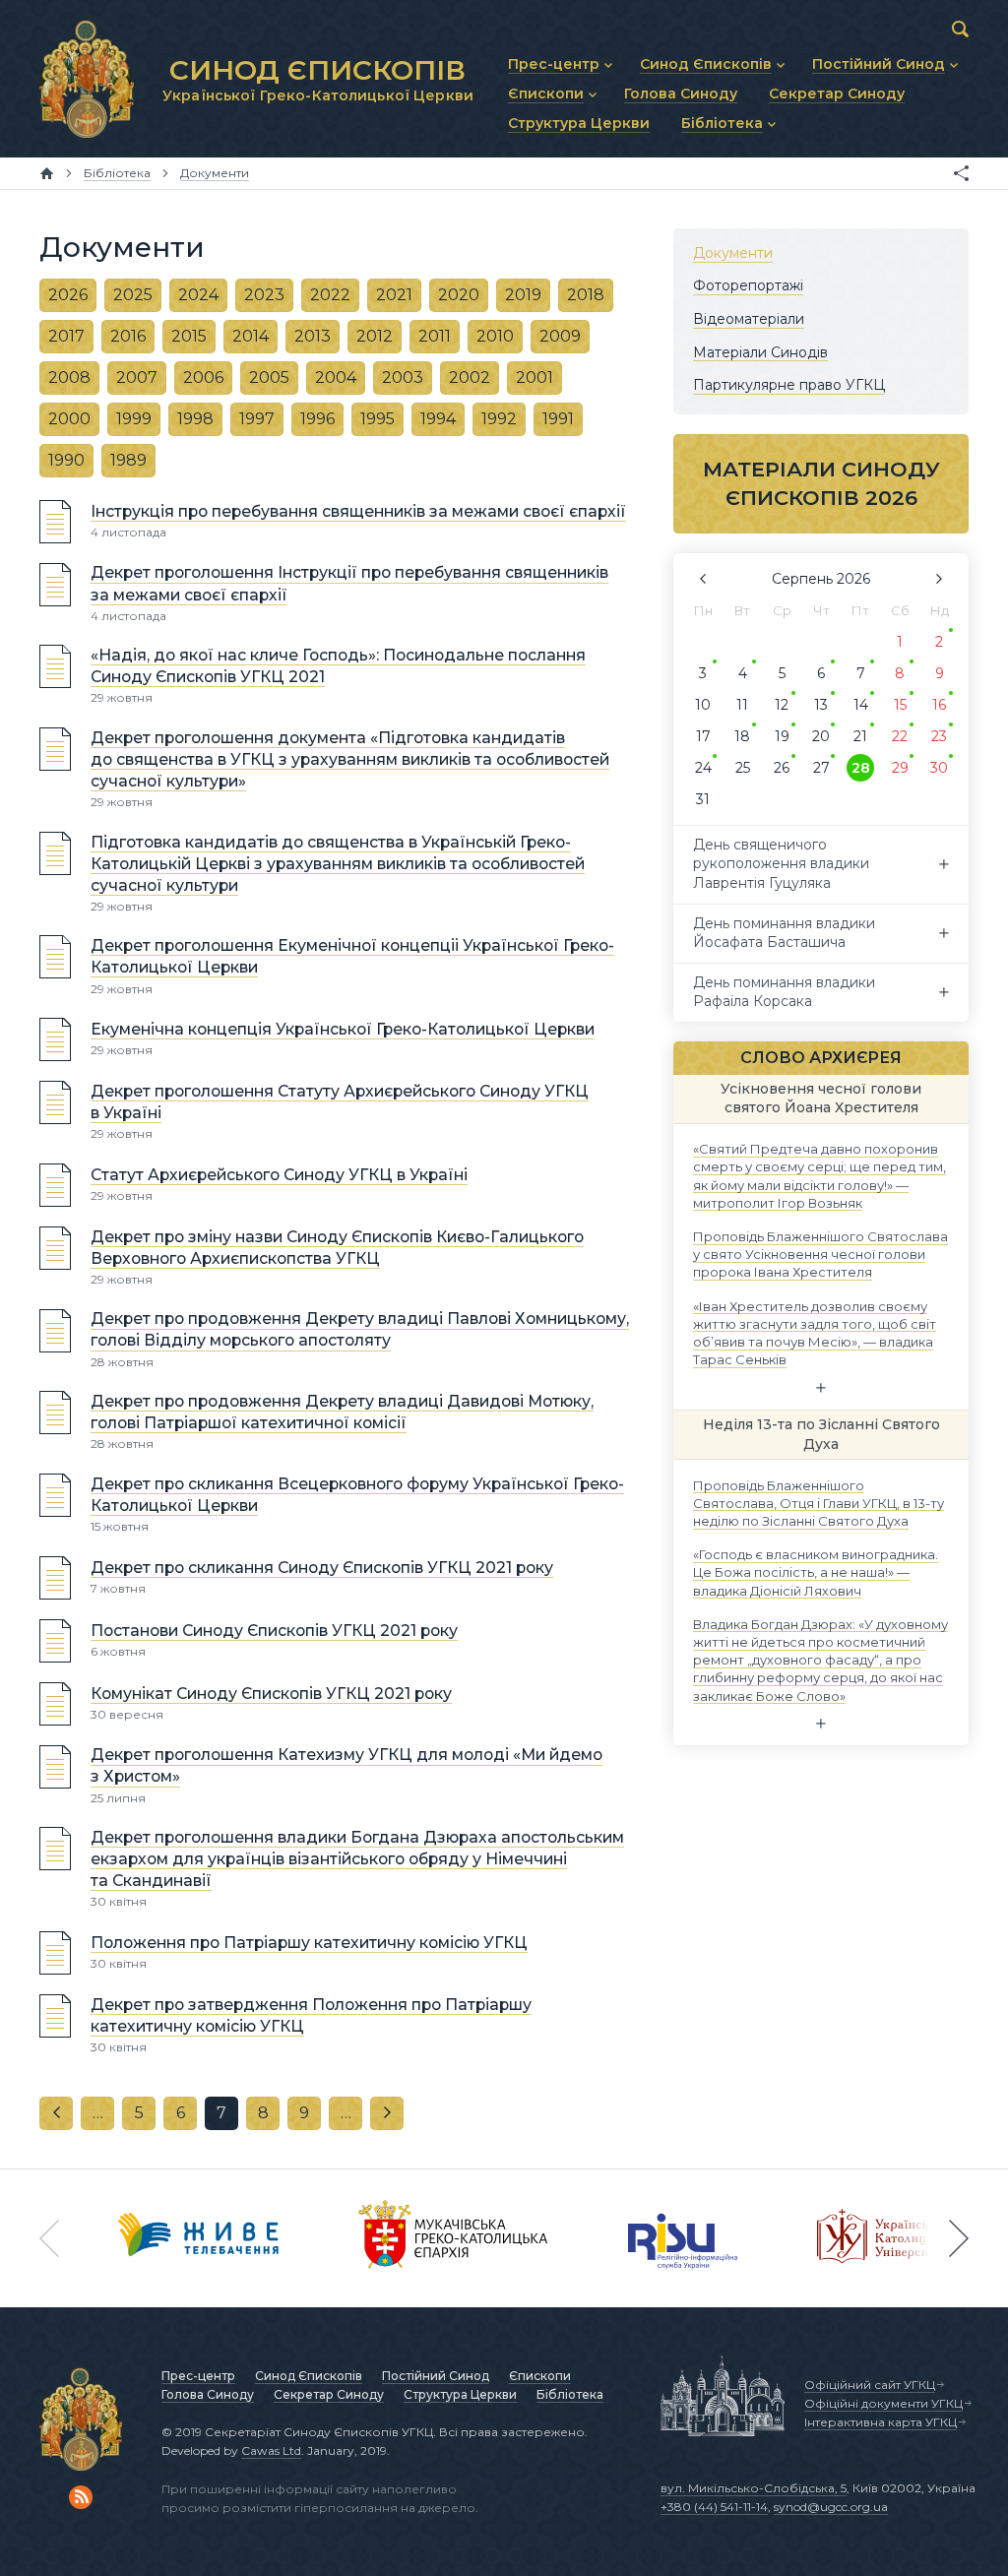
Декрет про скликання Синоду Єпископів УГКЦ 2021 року (322, 1568)
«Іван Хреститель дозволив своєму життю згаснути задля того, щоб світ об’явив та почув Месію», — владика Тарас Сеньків (815, 1332)
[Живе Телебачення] (199, 2238)
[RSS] (81, 2497)
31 (703, 799)
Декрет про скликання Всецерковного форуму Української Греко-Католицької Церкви (357, 1495)
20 (821, 736)
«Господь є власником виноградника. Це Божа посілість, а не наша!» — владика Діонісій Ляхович (816, 1572)
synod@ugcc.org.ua (831, 2507)
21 (860, 736)
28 (861, 768)
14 (861, 705)
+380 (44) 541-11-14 (714, 2507)
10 (703, 705)
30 (939, 768)
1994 (438, 419)
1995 (378, 419)
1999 (134, 419)
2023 (264, 295)
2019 (523, 295)
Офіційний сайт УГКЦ (870, 2385)
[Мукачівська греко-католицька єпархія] (454, 2238)
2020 (459, 295)
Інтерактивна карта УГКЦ (881, 2422)
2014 (251, 336)
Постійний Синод (436, 2376)
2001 (535, 377)
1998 (195, 419)
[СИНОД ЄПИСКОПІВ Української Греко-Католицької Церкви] (87, 79)
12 (782, 705)
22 (900, 736)
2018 (586, 295)
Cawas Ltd (271, 2450)
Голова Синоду (208, 2394)
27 (821, 768)
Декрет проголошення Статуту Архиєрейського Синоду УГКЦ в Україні (340, 1102)
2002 (470, 377)
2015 (189, 336)
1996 (317, 419)
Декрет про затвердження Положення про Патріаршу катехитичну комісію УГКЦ (311, 2015)
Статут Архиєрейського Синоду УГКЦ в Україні (279, 1175)
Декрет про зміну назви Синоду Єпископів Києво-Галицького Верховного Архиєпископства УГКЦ (337, 1248)
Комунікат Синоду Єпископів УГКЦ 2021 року (271, 1694)
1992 (499, 419)
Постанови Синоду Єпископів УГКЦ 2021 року (274, 1631)
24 (703, 768)
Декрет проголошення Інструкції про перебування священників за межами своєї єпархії (349, 584)
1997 (257, 419)
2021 (394, 295)
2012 (375, 336)
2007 (137, 377)
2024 (198, 295)
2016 (128, 336)
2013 (313, 336)
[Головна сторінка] (47, 173)
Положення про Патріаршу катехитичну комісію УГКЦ (309, 1943)
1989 (128, 460)
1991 (558, 419)
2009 (560, 336)
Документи (733, 253)
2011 (435, 336)
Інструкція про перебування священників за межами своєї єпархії (358, 511)
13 (821, 705)
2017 (66, 336)
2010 (495, 336)
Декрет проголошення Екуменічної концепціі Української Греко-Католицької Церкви (352, 956)
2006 (203, 377)
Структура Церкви (460, 2394)
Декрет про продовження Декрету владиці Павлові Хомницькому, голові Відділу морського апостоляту (360, 1330)
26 (782, 768)
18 (742, 736)
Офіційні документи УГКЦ (883, 2403)
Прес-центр (198, 2376)
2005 (269, 377)
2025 (133, 295)
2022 (330, 295)
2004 (336, 377)
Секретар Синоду (329, 2394)
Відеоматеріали (749, 319)
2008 (69, 377)
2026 (68, 295)
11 (742, 705)
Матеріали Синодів (760, 351)
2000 (69, 419)
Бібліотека (570, 2394)
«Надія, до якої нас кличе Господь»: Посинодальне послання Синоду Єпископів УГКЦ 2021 (338, 666)
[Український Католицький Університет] (887, 2238)
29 (900, 768)
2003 (403, 377)
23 (939, 736)
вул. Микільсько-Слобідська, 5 (754, 2488)
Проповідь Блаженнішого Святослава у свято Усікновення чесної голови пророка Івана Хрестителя (820, 1254)
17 (703, 736)
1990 (66, 460)
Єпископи (540, 2376)
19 (782, 736)
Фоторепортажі (748, 285)
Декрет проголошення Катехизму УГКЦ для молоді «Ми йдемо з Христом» (346, 1766)
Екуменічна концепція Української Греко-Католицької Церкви (343, 1029)
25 (743, 768)
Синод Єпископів (309, 2376)
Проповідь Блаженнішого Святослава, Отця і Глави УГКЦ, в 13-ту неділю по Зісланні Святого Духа (819, 1502)
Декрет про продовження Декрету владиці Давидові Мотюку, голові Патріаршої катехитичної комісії (342, 1412)
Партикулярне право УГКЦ (789, 385)
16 (939, 705)
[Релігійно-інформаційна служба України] (683, 2238)
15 (900, 705)
